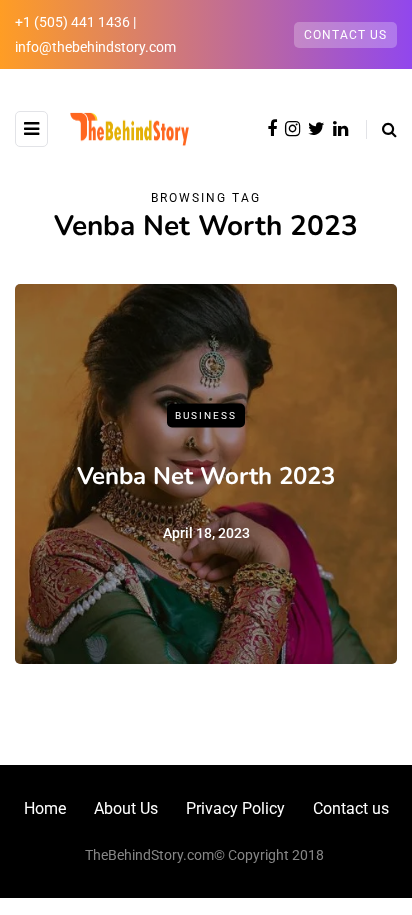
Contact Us (345, 35)
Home (45, 808)
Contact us (351, 808)
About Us (126, 808)
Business (206, 415)
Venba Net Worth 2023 (206, 475)
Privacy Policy (235, 808)
